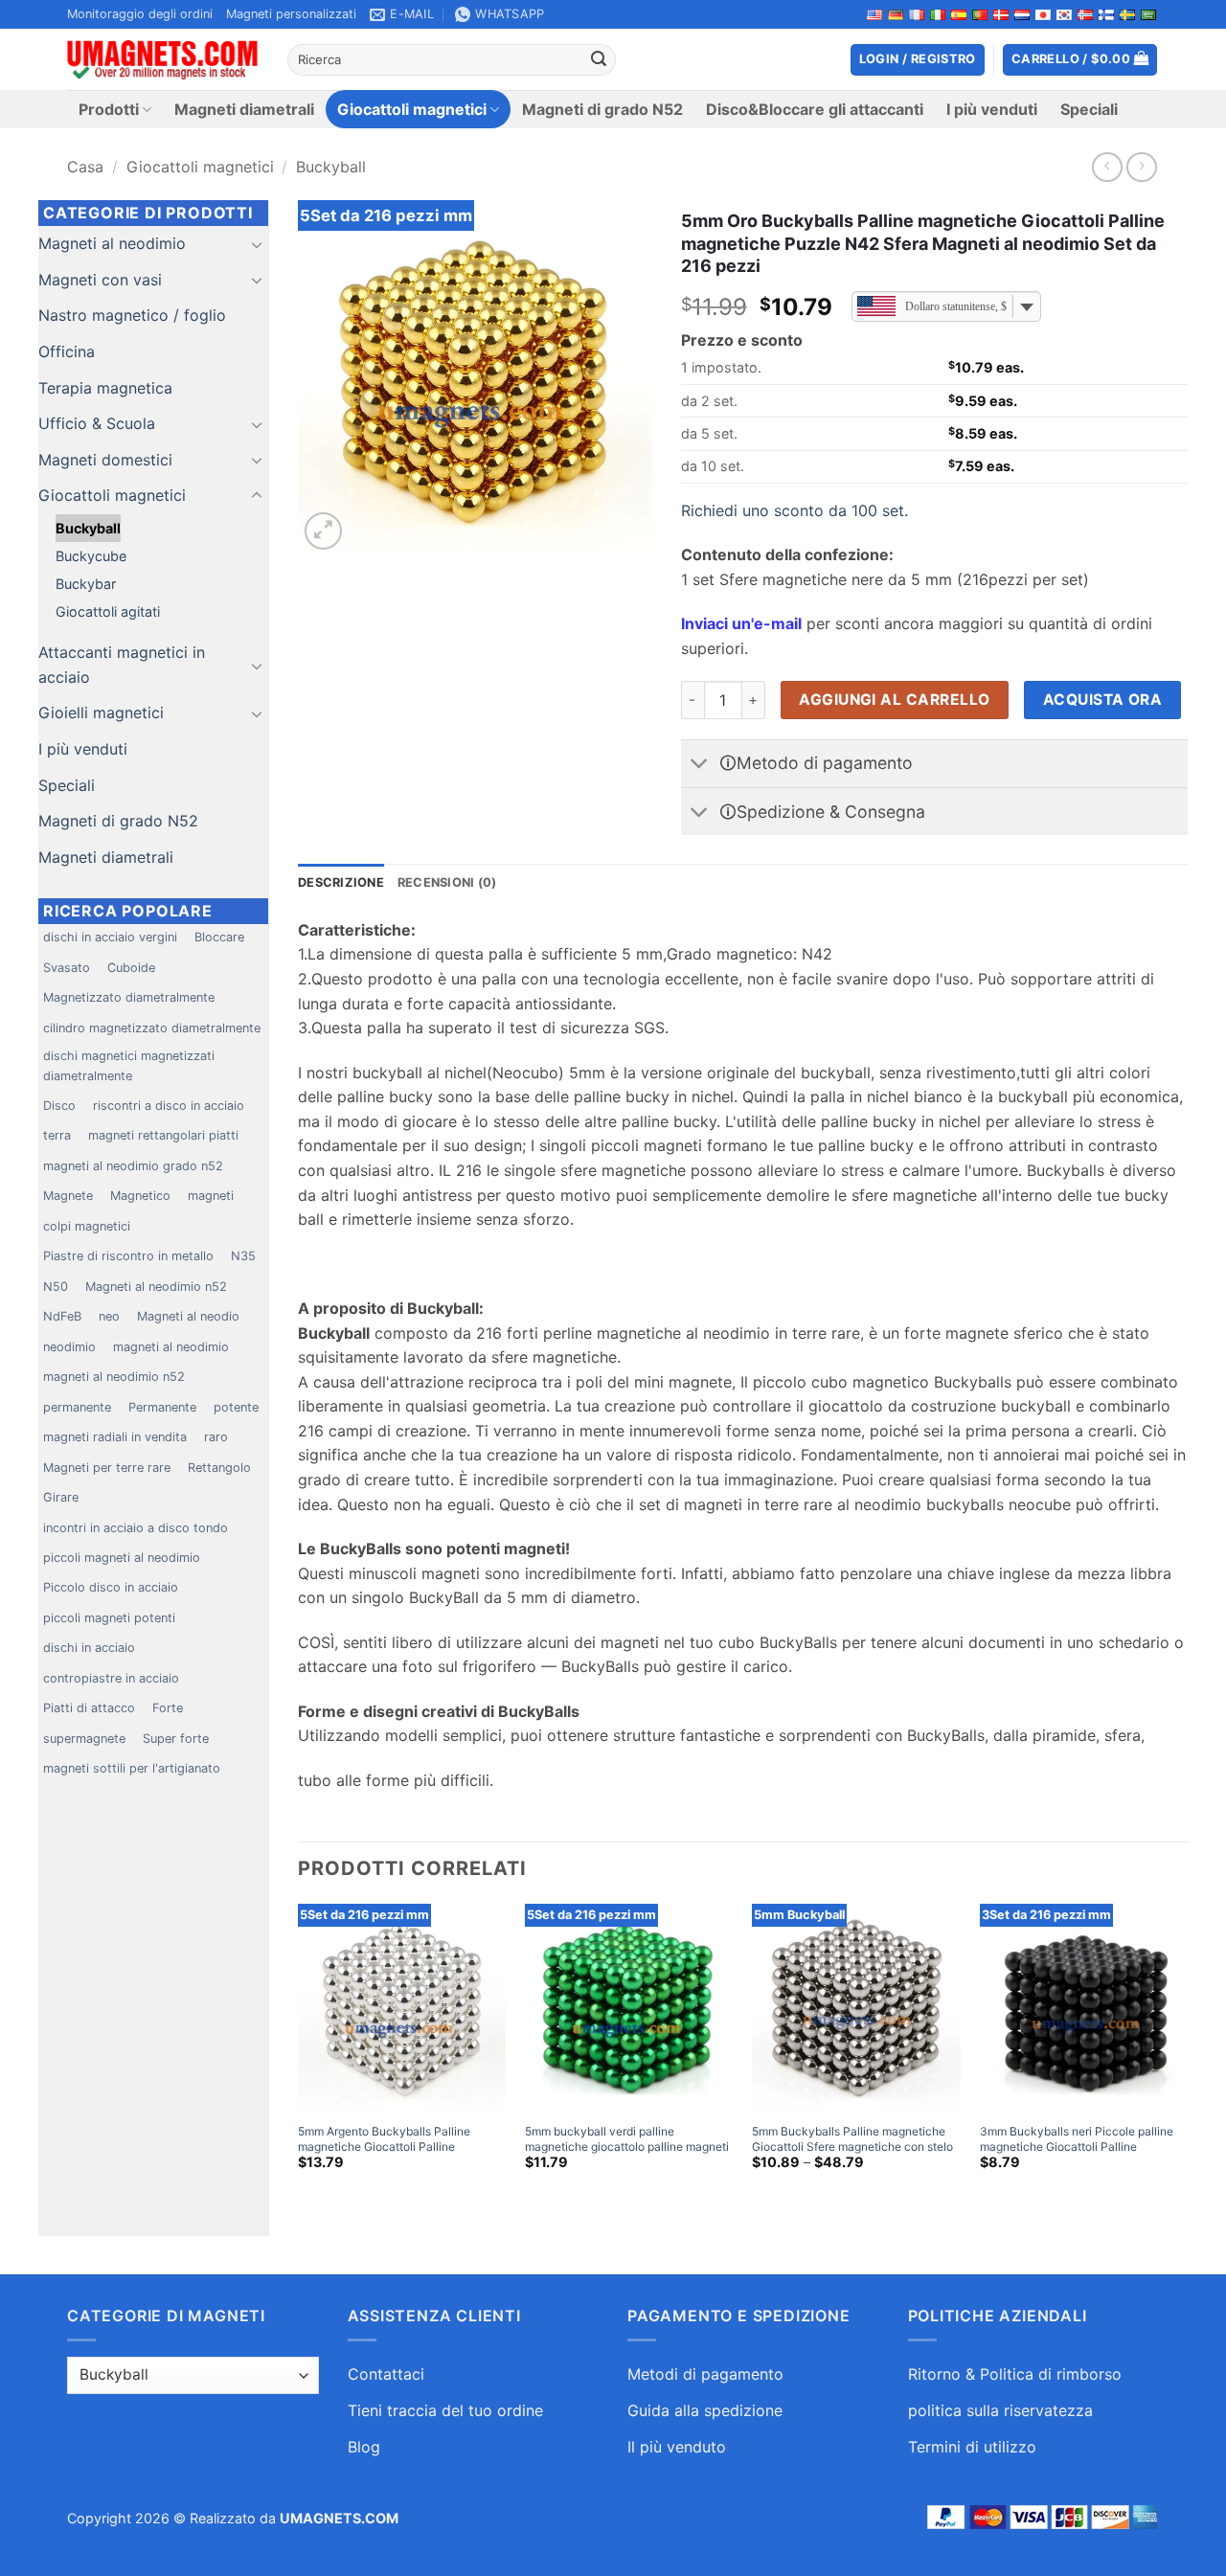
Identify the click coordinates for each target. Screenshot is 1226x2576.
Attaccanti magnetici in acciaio (122, 665)
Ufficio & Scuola (97, 423)
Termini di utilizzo (972, 2447)
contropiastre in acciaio (111, 1678)
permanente (77, 1407)
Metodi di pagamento (705, 2374)
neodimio (69, 1347)
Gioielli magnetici (101, 712)
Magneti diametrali (244, 109)
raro (216, 1437)
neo (109, 1316)
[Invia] (599, 60)
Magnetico (140, 1196)
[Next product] (1107, 167)
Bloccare (219, 937)
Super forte (176, 1739)
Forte (168, 1708)
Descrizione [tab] (341, 882)
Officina (67, 351)
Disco (59, 1106)
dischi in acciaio (89, 1648)
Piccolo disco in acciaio (111, 1587)
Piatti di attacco (89, 1708)
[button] (1080, 60)
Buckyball (331, 167)
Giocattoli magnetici (412, 109)
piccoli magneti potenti (109, 1618)
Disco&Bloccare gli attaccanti (815, 109)
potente (236, 1407)
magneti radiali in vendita (115, 1437)
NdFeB (62, 1316)
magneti (211, 1196)
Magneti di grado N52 (602, 109)
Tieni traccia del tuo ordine (445, 2410)
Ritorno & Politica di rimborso (1015, 2374)
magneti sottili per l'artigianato (132, 1768)
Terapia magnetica (105, 388)
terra (57, 1135)
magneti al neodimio (171, 1347)
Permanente (162, 1407)
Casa (85, 167)
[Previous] (299, 2054)
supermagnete (84, 1739)
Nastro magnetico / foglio (132, 315)
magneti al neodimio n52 (114, 1377)
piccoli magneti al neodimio (122, 1558)
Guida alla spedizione (705, 2410)
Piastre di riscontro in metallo (128, 1256)
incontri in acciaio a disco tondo (136, 1528)
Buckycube (91, 556)
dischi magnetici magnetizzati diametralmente (129, 1065)
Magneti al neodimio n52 (156, 1287)
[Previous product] (1141, 167)
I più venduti (992, 109)
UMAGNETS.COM (339, 2518)
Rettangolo (219, 1468)
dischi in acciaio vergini (110, 937)
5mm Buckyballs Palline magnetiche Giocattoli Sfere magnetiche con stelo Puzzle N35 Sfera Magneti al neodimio (855, 2146)
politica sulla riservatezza (1000, 2410)
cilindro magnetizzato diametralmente (152, 1028)
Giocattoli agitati (108, 611)
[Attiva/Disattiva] (257, 244)
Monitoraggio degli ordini (140, 14)
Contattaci (386, 2374)
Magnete (68, 1196)
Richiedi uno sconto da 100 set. (795, 510)
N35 (243, 1256)
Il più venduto (677, 2447)
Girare (61, 1497)
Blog (364, 2447)
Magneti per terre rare (107, 1468)
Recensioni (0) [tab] (447, 882)
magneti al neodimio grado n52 (133, 1166)
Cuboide (131, 968)
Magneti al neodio (188, 1316)
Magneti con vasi (100, 280)
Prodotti (109, 109)
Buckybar (86, 584)
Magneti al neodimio (112, 243)
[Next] (1187, 2054)
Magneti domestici (105, 460)
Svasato (67, 968)
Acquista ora (1103, 700)
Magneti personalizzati (291, 14)
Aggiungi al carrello (894, 700)
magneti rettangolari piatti (163, 1135)
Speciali (1089, 109)
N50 (56, 1287)
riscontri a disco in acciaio (169, 1106)
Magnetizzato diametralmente (129, 997)
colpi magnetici (87, 1226)
